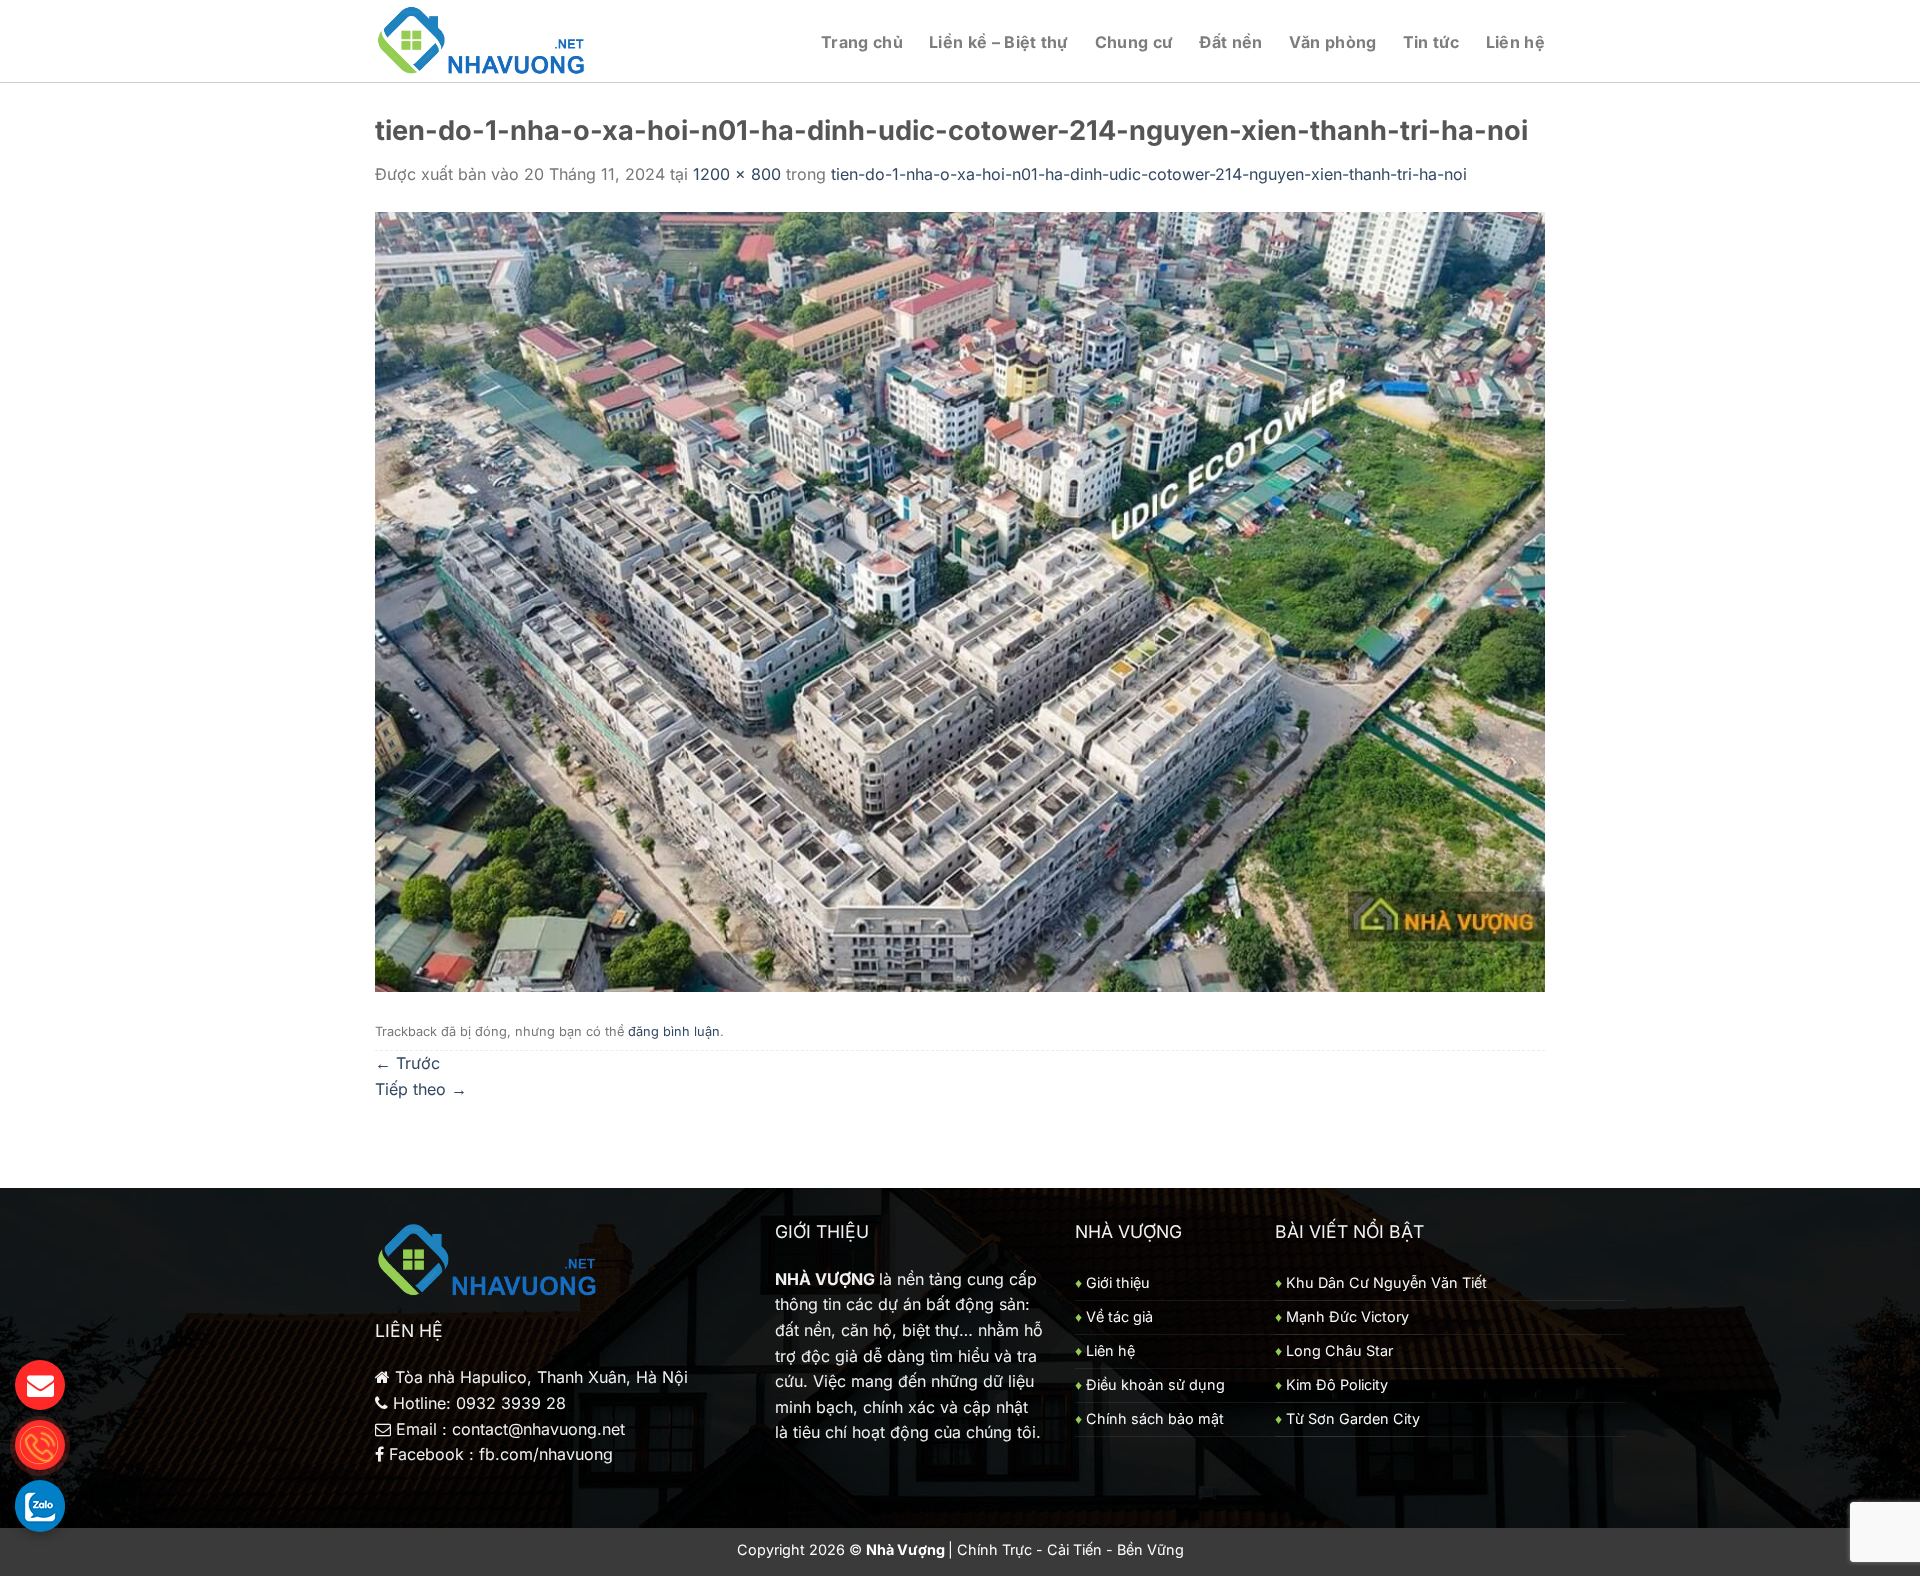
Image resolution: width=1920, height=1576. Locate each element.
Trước (407, 1063)
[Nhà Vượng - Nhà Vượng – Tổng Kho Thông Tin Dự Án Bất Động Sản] (482, 41)
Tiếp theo (421, 1089)
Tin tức (1431, 42)
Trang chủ (862, 42)
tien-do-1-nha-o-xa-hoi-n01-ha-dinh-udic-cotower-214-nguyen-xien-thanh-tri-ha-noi (1149, 174)
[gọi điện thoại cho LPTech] (40, 1445)
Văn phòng (1333, 42)
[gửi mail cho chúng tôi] (40, 1385)
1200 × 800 (737, 174)
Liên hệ (1515, 42)
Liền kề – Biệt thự (999, 42)
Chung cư (1134, 42)
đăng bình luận (674, 1031)
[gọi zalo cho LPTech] (40, 1505)
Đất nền (1230, 42)
